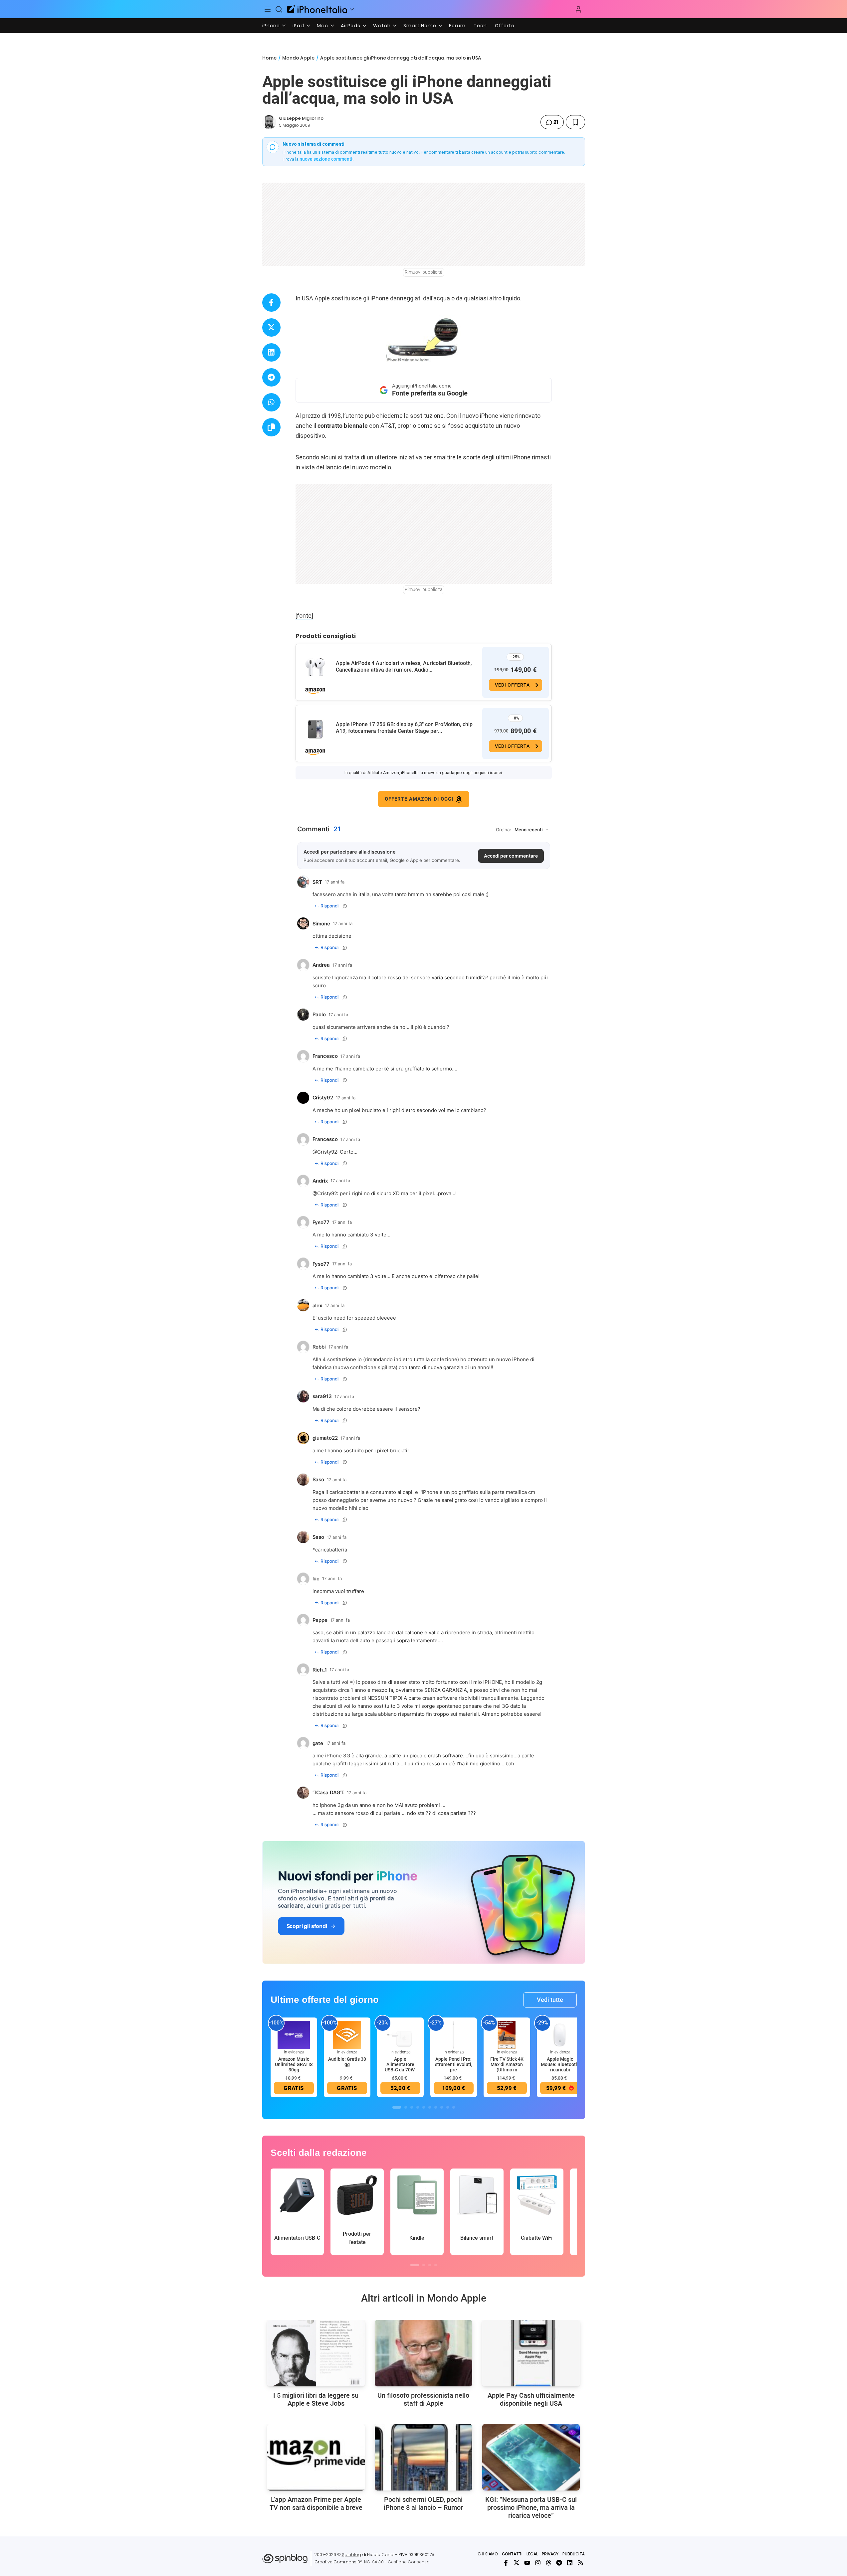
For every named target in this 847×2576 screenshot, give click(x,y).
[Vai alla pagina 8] (442, 2107)
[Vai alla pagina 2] (406, 2107)
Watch (382, 26)
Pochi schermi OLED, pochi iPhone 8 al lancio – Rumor (423, 2503)
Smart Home (420, 26)
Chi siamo (488, 2554)
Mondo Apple (298, 58)
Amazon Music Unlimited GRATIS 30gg (294, 2064)
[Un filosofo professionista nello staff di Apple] (423, 2353)
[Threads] (548, 2563)
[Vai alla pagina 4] (418, 2107)
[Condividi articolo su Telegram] (271, 377)
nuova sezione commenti (326, 159)
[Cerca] (279, 9)
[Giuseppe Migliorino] (269, 122)
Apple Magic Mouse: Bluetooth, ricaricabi (560, 2064)
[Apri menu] (352, 9)
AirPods (351, 26)
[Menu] (268, 9)
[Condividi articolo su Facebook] (271, 303)
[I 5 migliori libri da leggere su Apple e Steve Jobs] (316, 2353)
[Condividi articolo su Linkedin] (271, 352)
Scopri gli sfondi (307, 1926)
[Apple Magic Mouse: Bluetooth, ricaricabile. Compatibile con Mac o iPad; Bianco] (560, 2034)
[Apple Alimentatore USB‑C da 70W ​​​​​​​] (400, 2034)
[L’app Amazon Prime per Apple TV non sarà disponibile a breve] (316, 2457)
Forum (457, 26)
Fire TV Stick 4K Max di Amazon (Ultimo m (507, 2064)
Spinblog (351, 2555)
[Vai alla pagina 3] (412, 2107)
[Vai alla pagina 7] (436, 2107)
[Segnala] (345, 906)
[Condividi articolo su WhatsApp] (271, 402)
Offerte (505, 26)
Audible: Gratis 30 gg (347, 2062)
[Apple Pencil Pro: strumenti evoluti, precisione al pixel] (454, 2034)
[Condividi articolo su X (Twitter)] (271, 327)
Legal (532, 2554)
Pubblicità (574, 2554)
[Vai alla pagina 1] (397, 2107)
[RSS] (580, 2563)
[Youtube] (527, 2563)
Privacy (550, 2554)
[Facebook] (506, 2563)
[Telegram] (559, 2563)
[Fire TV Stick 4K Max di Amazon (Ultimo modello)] (507, 2034)
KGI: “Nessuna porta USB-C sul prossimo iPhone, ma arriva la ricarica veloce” (531, 2507)
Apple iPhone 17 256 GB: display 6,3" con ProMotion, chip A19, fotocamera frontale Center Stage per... (404, 728)
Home (269, 58)
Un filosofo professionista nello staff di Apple (423, 2399)
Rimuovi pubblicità (424, 272)
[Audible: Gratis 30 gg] (347, 2034)
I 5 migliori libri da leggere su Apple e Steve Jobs (316, 2399)
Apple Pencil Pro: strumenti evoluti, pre (454, 2064)
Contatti (512, 2554)
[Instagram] (538, 2563)
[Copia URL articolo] (271, 427)
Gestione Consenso (409, 2562)
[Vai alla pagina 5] (424, 2107)
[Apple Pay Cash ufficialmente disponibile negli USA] (531, 2353)
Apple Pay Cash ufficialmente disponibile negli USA (531, 2399)
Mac (322, 26)
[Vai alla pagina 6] (430, 2107)
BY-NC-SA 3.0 (371, 2562)
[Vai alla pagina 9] (448, 2107)
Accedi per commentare (511, 856)
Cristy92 (327, 1152)
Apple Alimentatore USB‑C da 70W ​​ (400, 2064)
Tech (480, 26)
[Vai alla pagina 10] (454, 2107)
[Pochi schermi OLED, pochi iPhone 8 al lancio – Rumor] (423, 2457)
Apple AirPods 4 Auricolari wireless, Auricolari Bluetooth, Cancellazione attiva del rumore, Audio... (404, 666)
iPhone (271, 26)
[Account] (578, 9)
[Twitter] (517, 2563)
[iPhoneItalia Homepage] (317, 9)
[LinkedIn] (570, 2563)
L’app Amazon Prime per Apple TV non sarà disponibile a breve (316, 2503)
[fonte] (304, 616)
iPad (298, 26)
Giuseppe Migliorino (301, 118)
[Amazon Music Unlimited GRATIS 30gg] (294, 2034)
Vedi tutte (550, 2000)
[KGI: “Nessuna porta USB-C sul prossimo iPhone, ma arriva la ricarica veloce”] (531, 2457)
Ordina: (504, 830)
